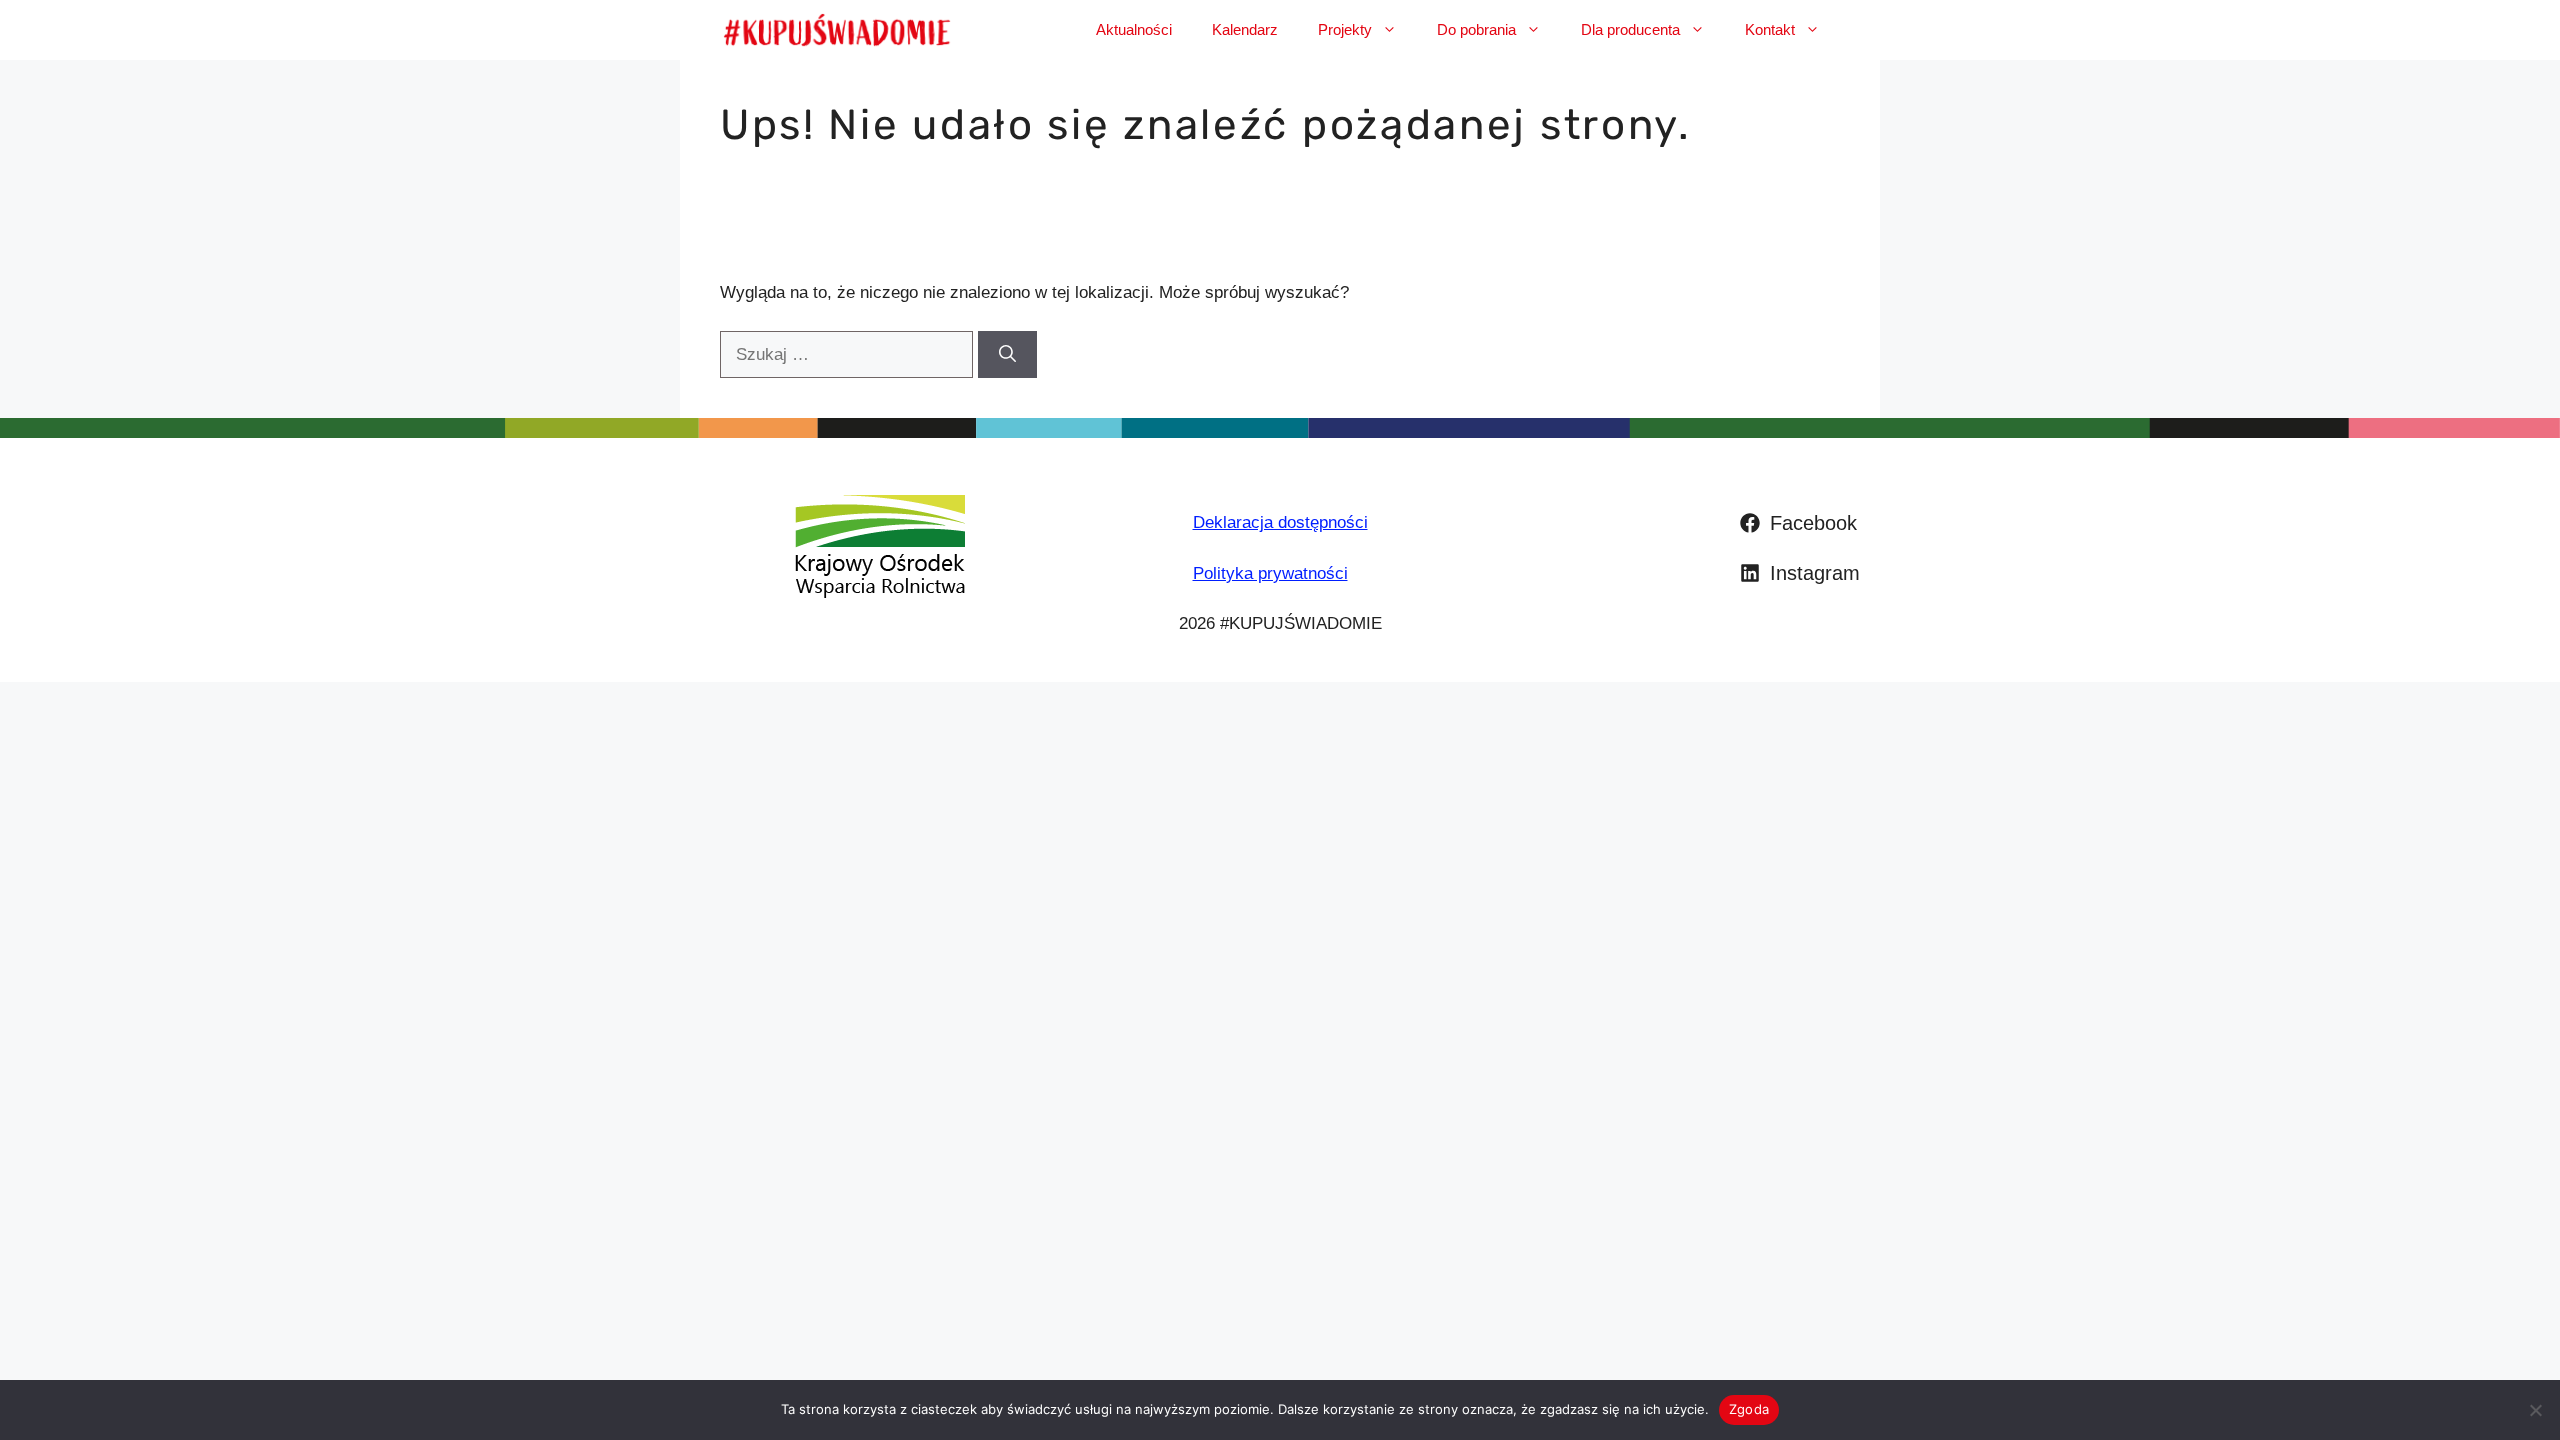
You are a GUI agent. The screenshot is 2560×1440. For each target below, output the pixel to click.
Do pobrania (1476, 29)
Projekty (1345, 29)
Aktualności (1134, 29)
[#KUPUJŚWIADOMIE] (837, 30)
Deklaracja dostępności (1280, 522)
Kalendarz (1245, 29)
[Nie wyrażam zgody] (2535, 1410)
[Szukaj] (1007, 355)
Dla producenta (1630, 29)
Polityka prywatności (1270, 573)
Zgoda (1749, 1409)
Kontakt (1770, 29)
